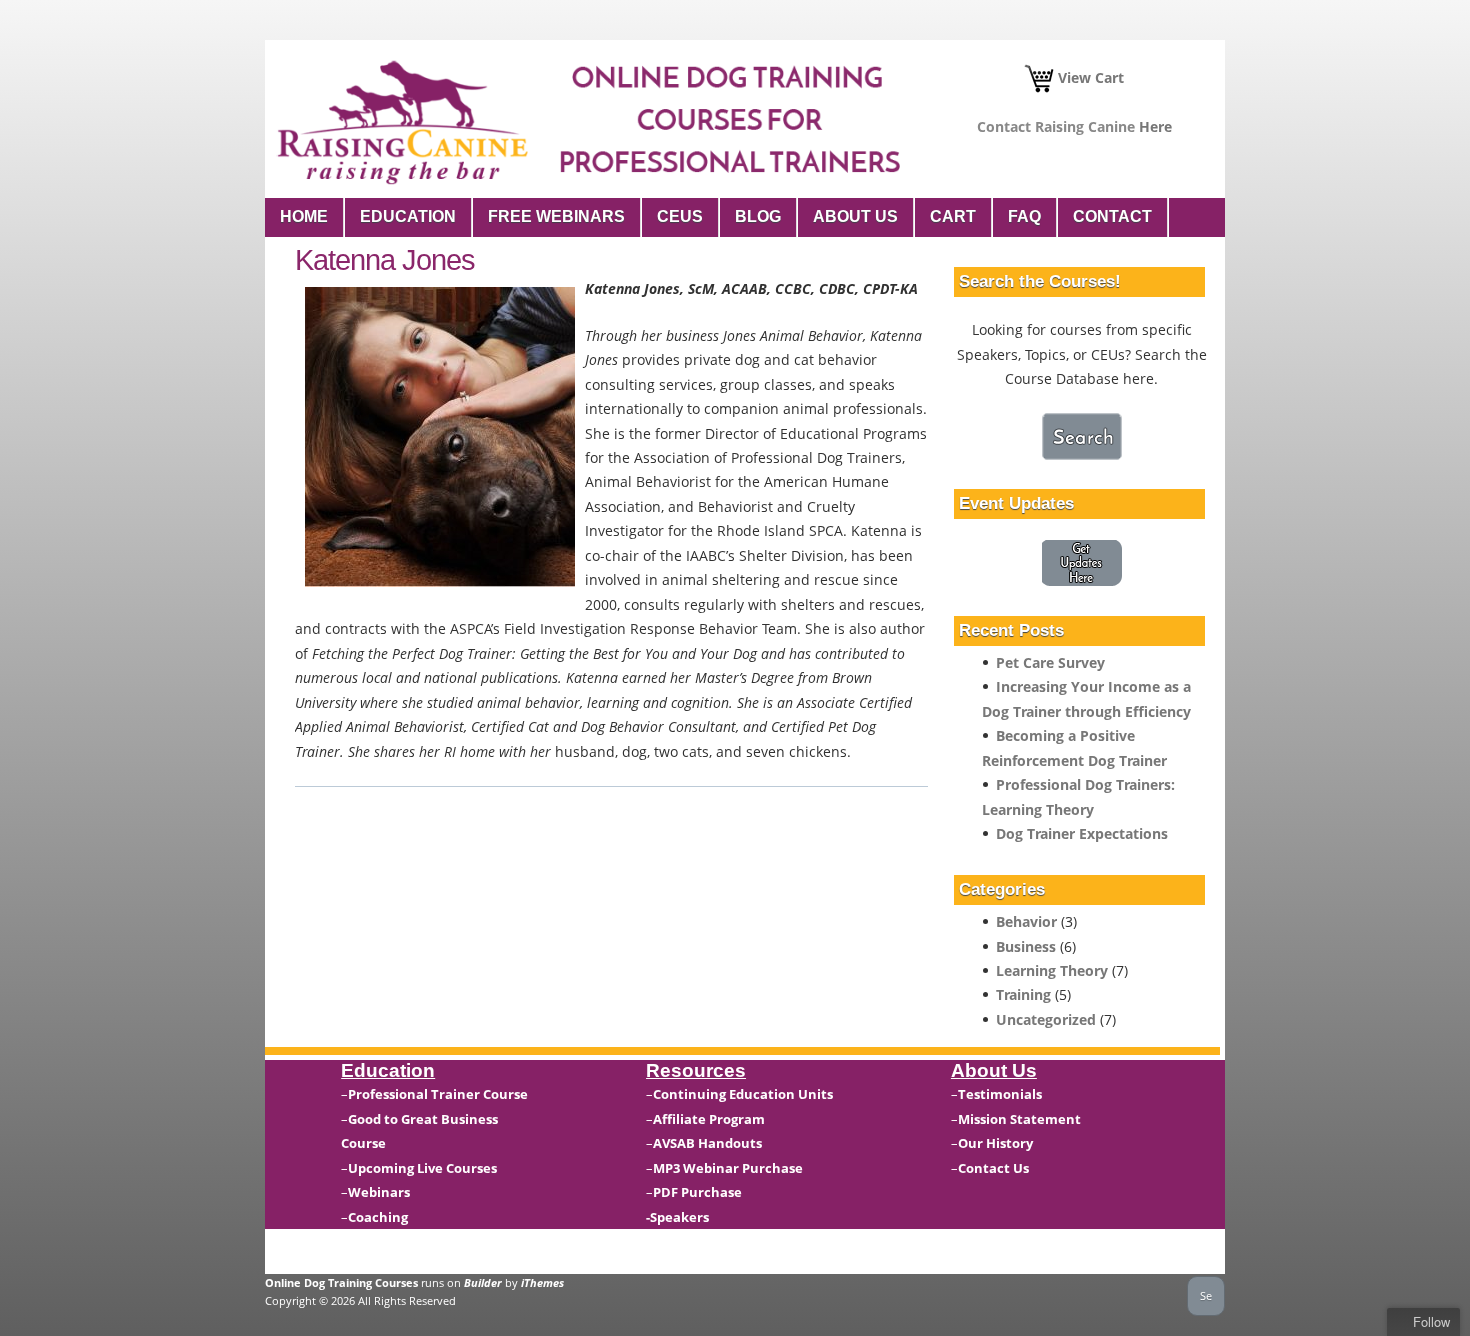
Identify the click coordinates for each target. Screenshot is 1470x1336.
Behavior (1026, 921)
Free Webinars (556, 216)
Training (1023, 994)
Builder (483, 1282)
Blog (758, 216)
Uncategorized (1046, 1019)
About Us (855, 216)
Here (1155, 126)
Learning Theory (1052, 970)
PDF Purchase (697, 1192)
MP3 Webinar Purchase (728, 1168)
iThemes (542, 1282)
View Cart (1089, 77)
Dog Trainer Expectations (1082, 833)
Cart (953, 216)
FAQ (1024, 216)
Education (408, 216)
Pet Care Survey (1050, 662)
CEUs (680, 216)
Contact (1112, 216)
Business (1026, 946)
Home (304, 216)
